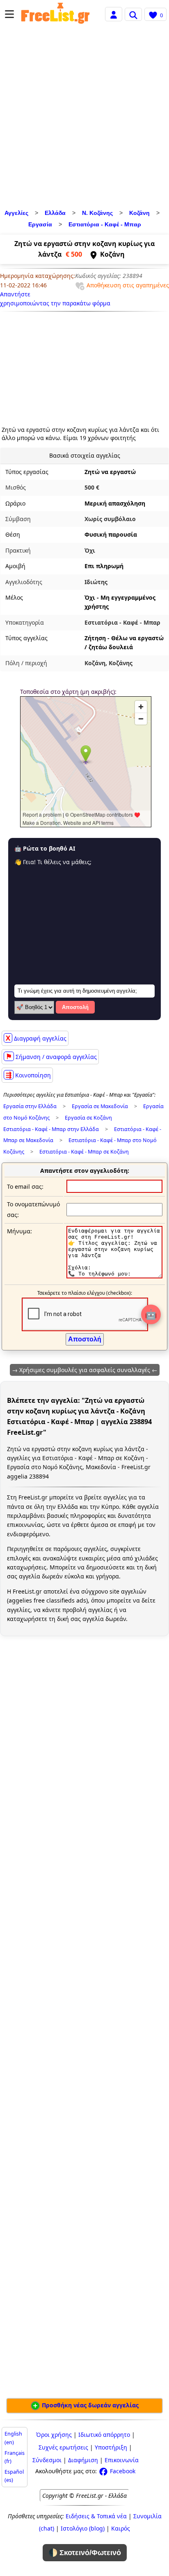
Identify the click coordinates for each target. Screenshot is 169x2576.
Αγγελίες (16, 213)
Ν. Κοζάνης (97, 213)
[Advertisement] (84, 119)
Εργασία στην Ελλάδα (30, 1106)
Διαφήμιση (83, 2460)
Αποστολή (75, 1007)
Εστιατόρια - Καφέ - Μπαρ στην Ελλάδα (51, 1129)
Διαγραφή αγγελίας (36, 1038)
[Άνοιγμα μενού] (9, 14)
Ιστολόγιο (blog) (83, 2528)
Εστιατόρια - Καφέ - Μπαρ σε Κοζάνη (84, 1152)
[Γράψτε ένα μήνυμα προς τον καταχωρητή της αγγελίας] (114, 1276)
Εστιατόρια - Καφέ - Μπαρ (105, 224)
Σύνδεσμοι (47, 2460)
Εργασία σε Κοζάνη (88, 1118)
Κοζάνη (139, 213)
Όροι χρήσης (54, 2435)
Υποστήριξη (111, 2447)
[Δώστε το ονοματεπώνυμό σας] (114, 1209)
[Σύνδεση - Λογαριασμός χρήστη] (114, 14)
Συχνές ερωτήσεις (63, 2447)
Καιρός (121, 2528)
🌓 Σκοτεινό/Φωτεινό (85, 2553)
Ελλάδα (55, 213)
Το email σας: (25, 1186)
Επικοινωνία (122, 2460)
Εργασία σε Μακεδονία (100, 1106)
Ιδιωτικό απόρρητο (104, 2435)
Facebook (122, 2471)
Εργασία (40, 224)
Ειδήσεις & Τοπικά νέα (96, 2516)
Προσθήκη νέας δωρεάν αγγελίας (89, 2405)
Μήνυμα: (19, 1231)
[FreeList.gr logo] (55, 14)
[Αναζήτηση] (133, 14)
